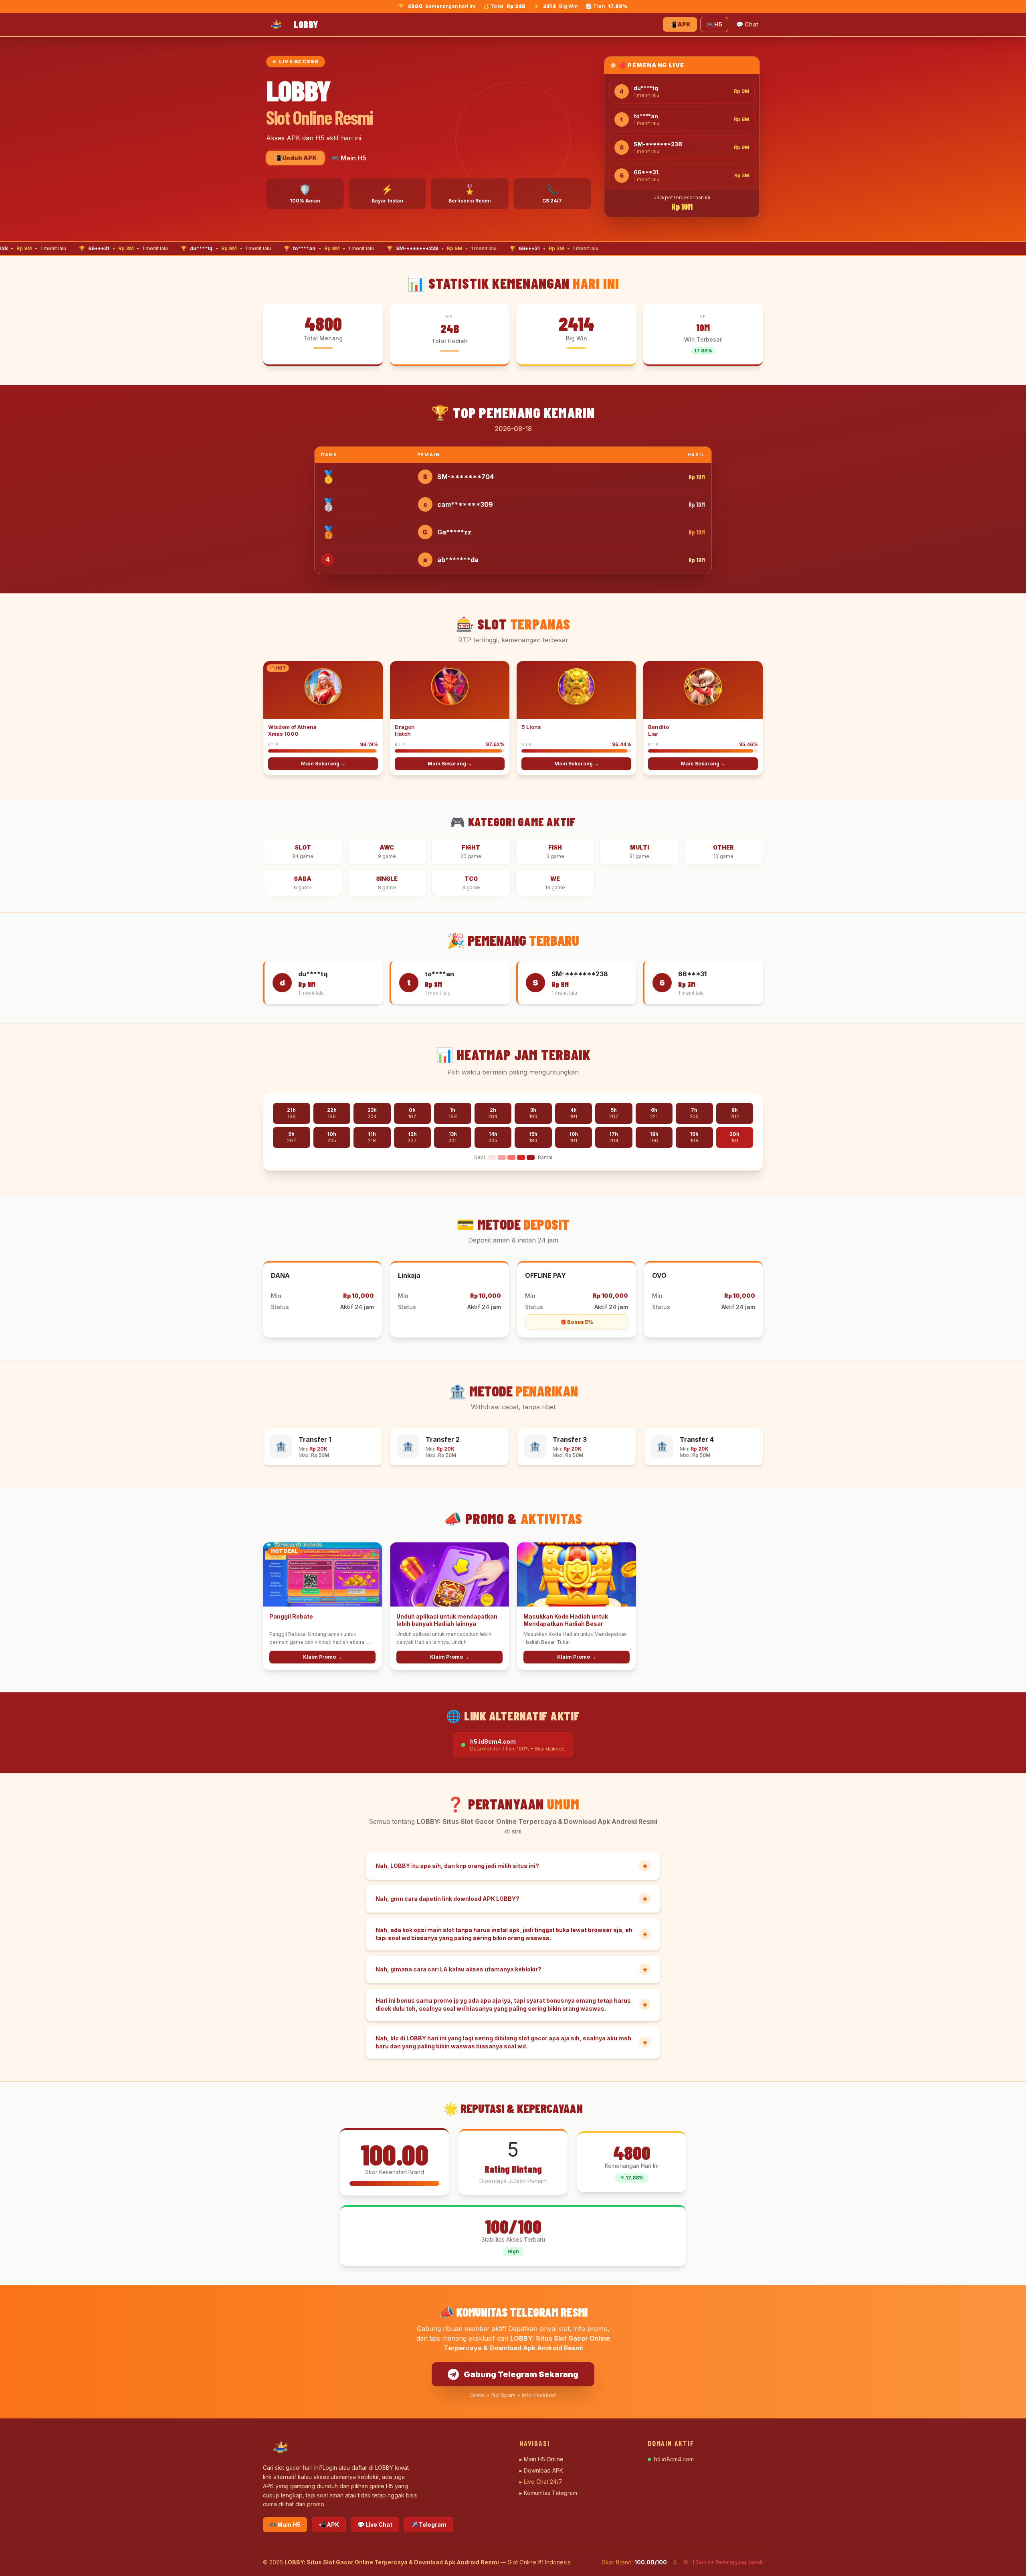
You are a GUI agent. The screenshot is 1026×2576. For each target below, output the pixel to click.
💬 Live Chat (375, 2524)
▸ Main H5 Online (541, 2459)
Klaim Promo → (322, 1657)
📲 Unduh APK (295, 158)
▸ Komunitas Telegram (548, 2493)
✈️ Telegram (429, 2524)
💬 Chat (747, 24)
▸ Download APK (541, 2470)
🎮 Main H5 (349, 158)
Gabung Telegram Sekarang (521, 2374)
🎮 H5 (714, 24)
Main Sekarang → (323, 764)
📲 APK (680, 24)
